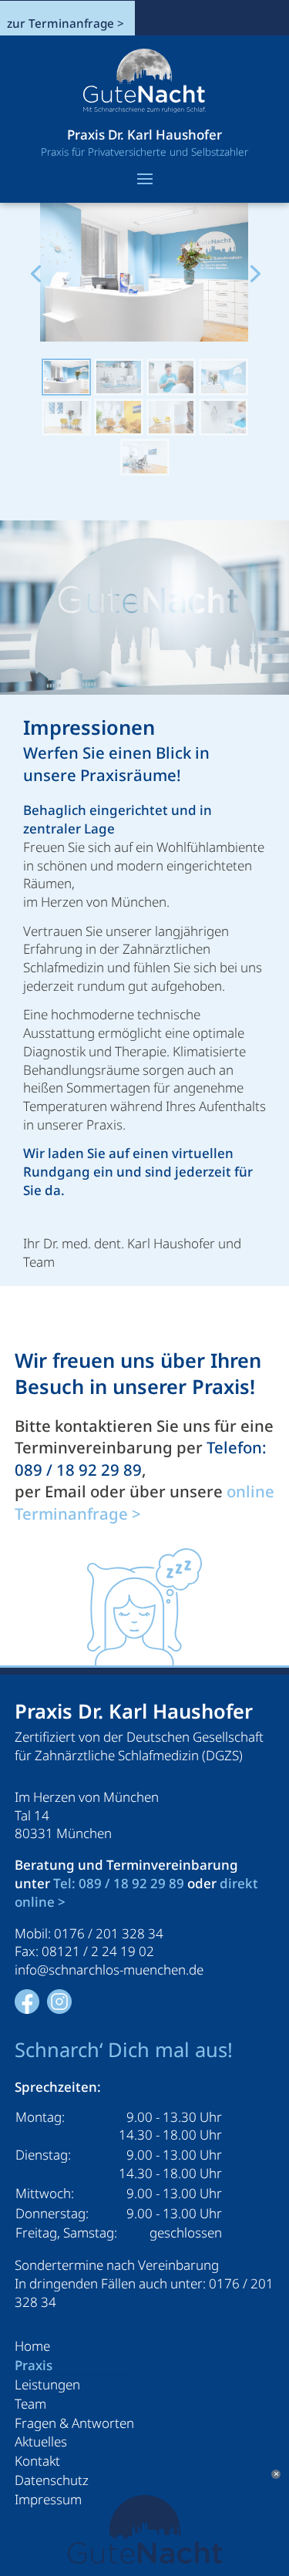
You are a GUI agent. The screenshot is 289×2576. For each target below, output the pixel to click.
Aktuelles (41, 2441)
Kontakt (37, 2461)
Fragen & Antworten (74, 2423)
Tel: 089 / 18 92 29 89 (119, 1883)
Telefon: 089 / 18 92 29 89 (141, 1458)
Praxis (34, 2365)
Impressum (48, 2499)
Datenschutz (52, 2480)
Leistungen (47, 2384)
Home (32, 2346)
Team (30, 2404)
